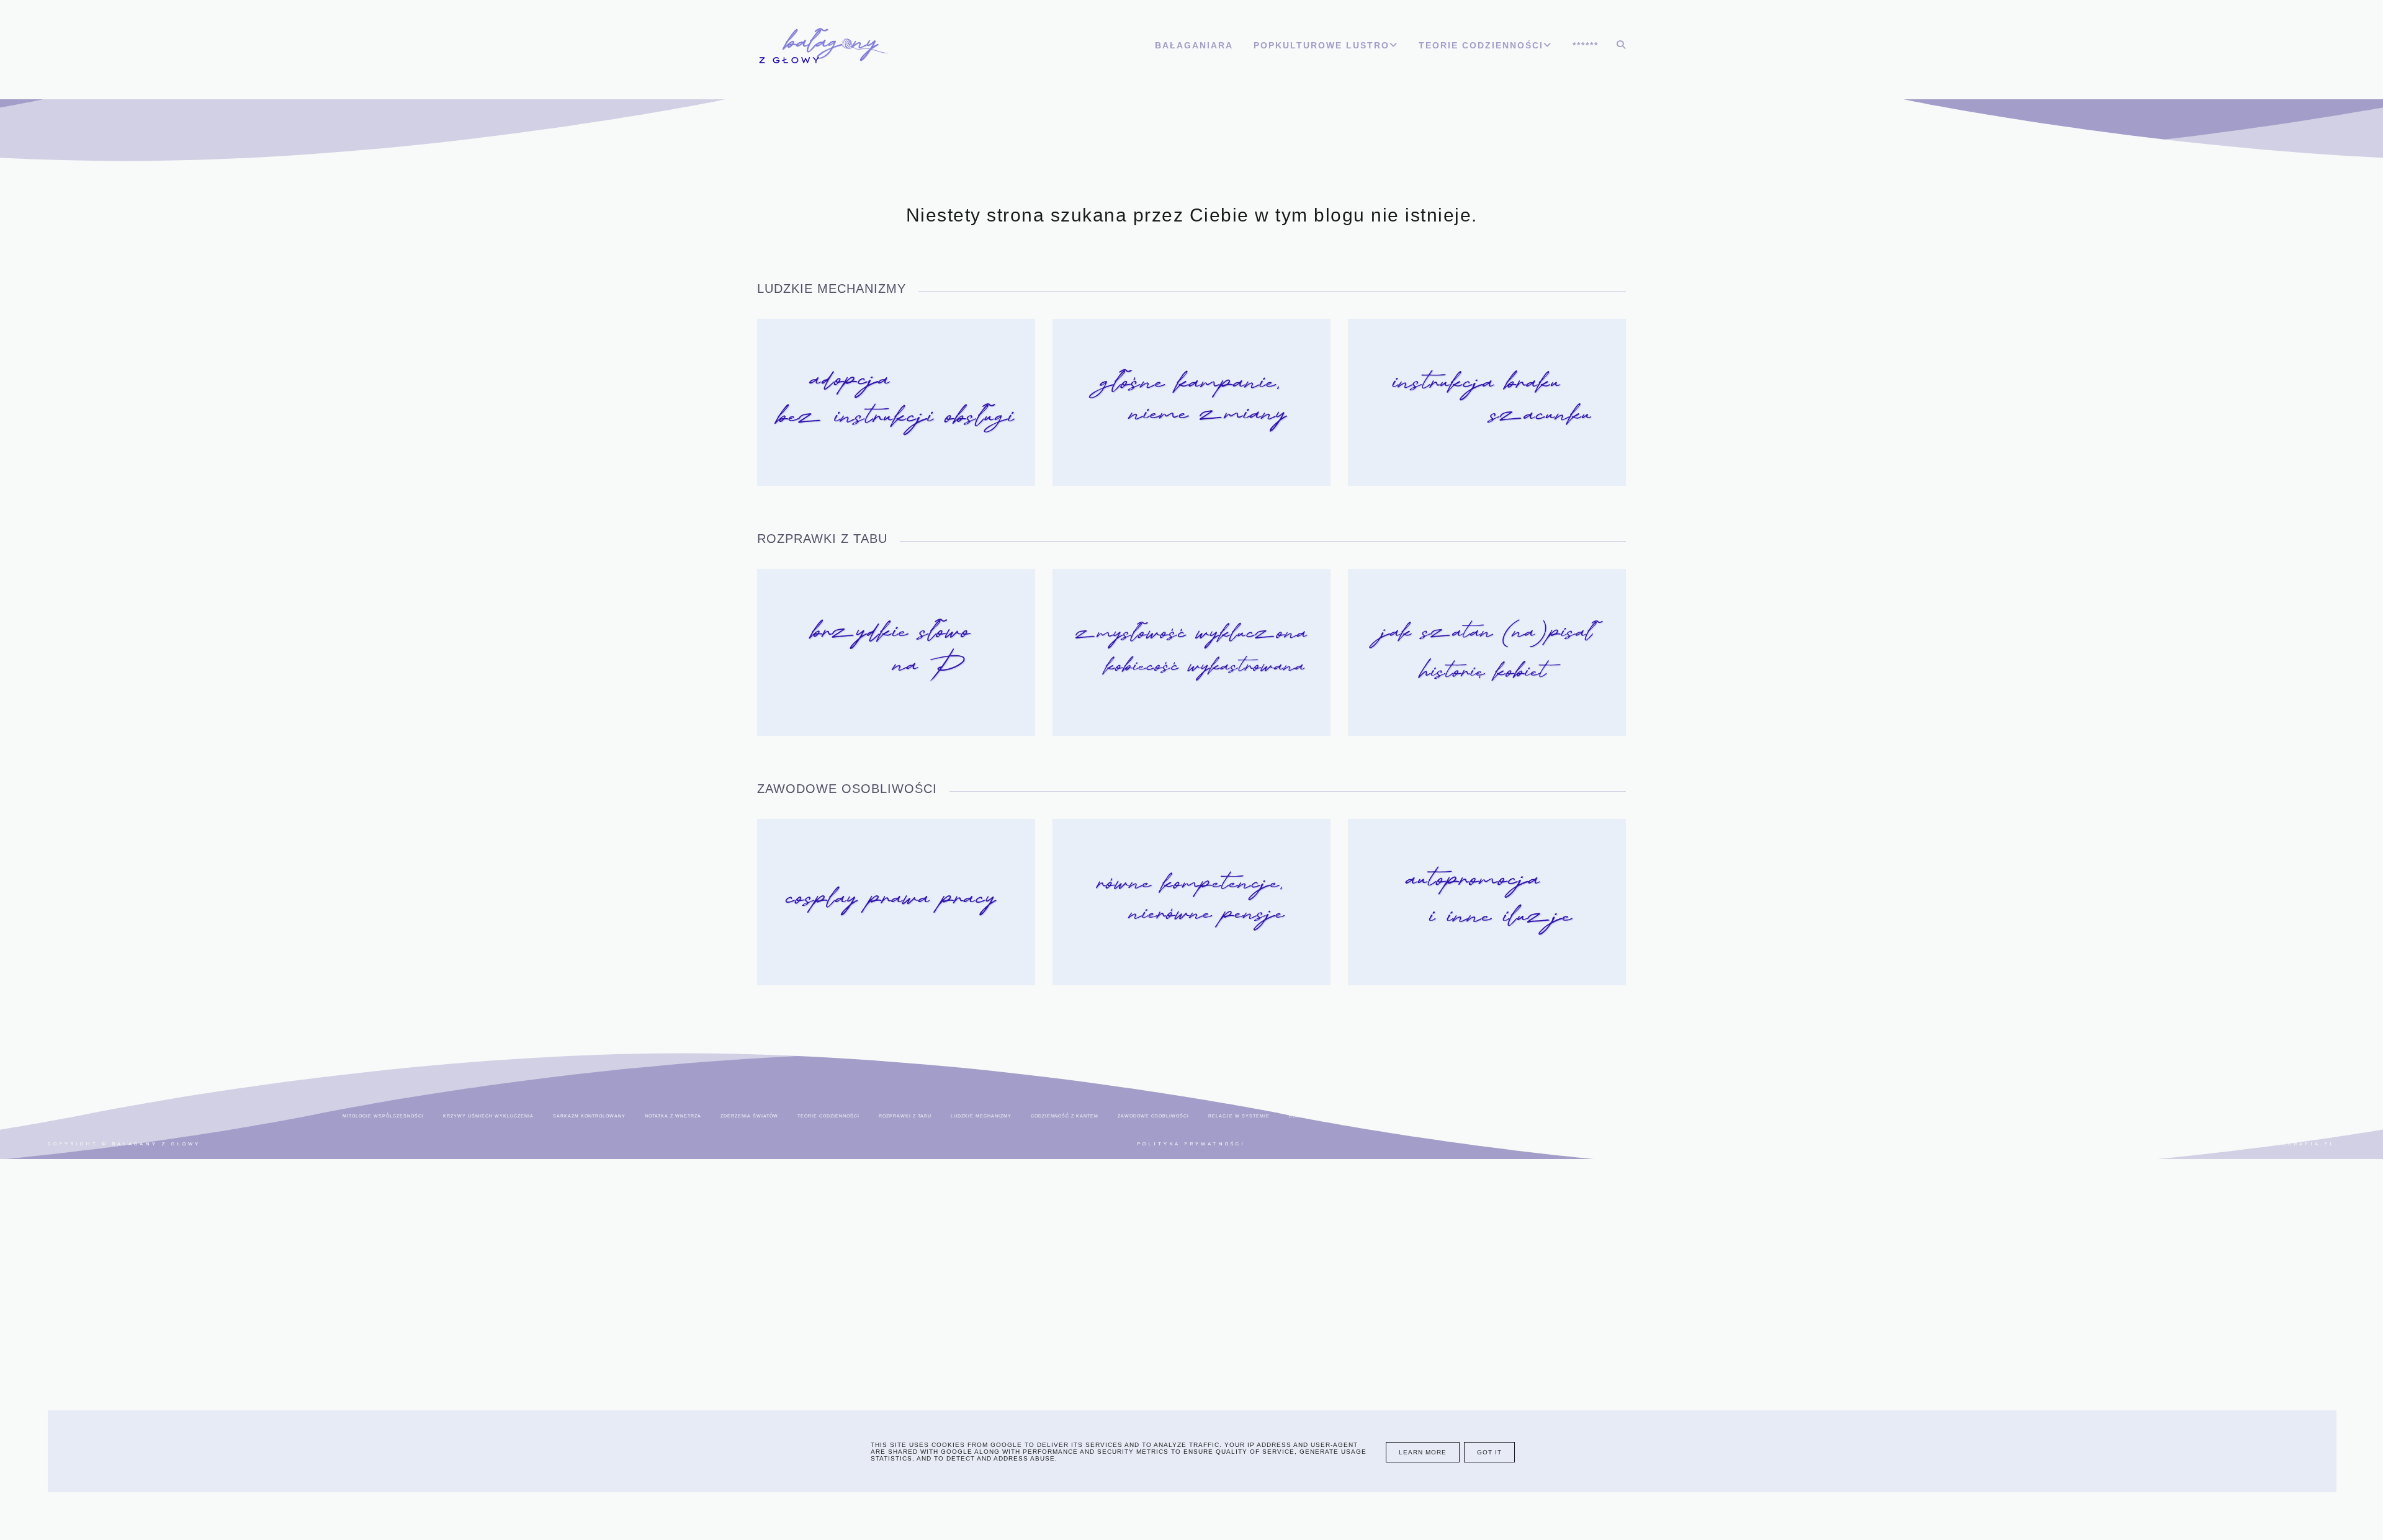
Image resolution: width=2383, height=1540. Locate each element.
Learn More (1423, 1452)
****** (1586, 45)
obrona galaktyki (1730, 1116)
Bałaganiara (1194, 45)
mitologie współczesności (383, 1116)
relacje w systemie (1239, 1116)
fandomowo (1401, 1116)
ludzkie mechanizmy (981, 1116)
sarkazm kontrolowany (589, 1116)
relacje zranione (1930, 1116)
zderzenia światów (749, 1116)
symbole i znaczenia (1853, 1116)
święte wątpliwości (1468, 1116)
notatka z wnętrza (673, 1116)
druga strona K (1660, 1116)
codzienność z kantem (1065, 1116)
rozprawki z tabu (905, 1116)
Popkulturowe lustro (1322, 45)
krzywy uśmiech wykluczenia (488, 1116)
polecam (1790, 1116)
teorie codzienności (828, 1116)
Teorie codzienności (1481, 45)
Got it (1489, 1452)
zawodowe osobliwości (1153, 1116)
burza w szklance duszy (1326, 1116)
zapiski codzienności (2008, 1116)
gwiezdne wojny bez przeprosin (1567, 1116)
